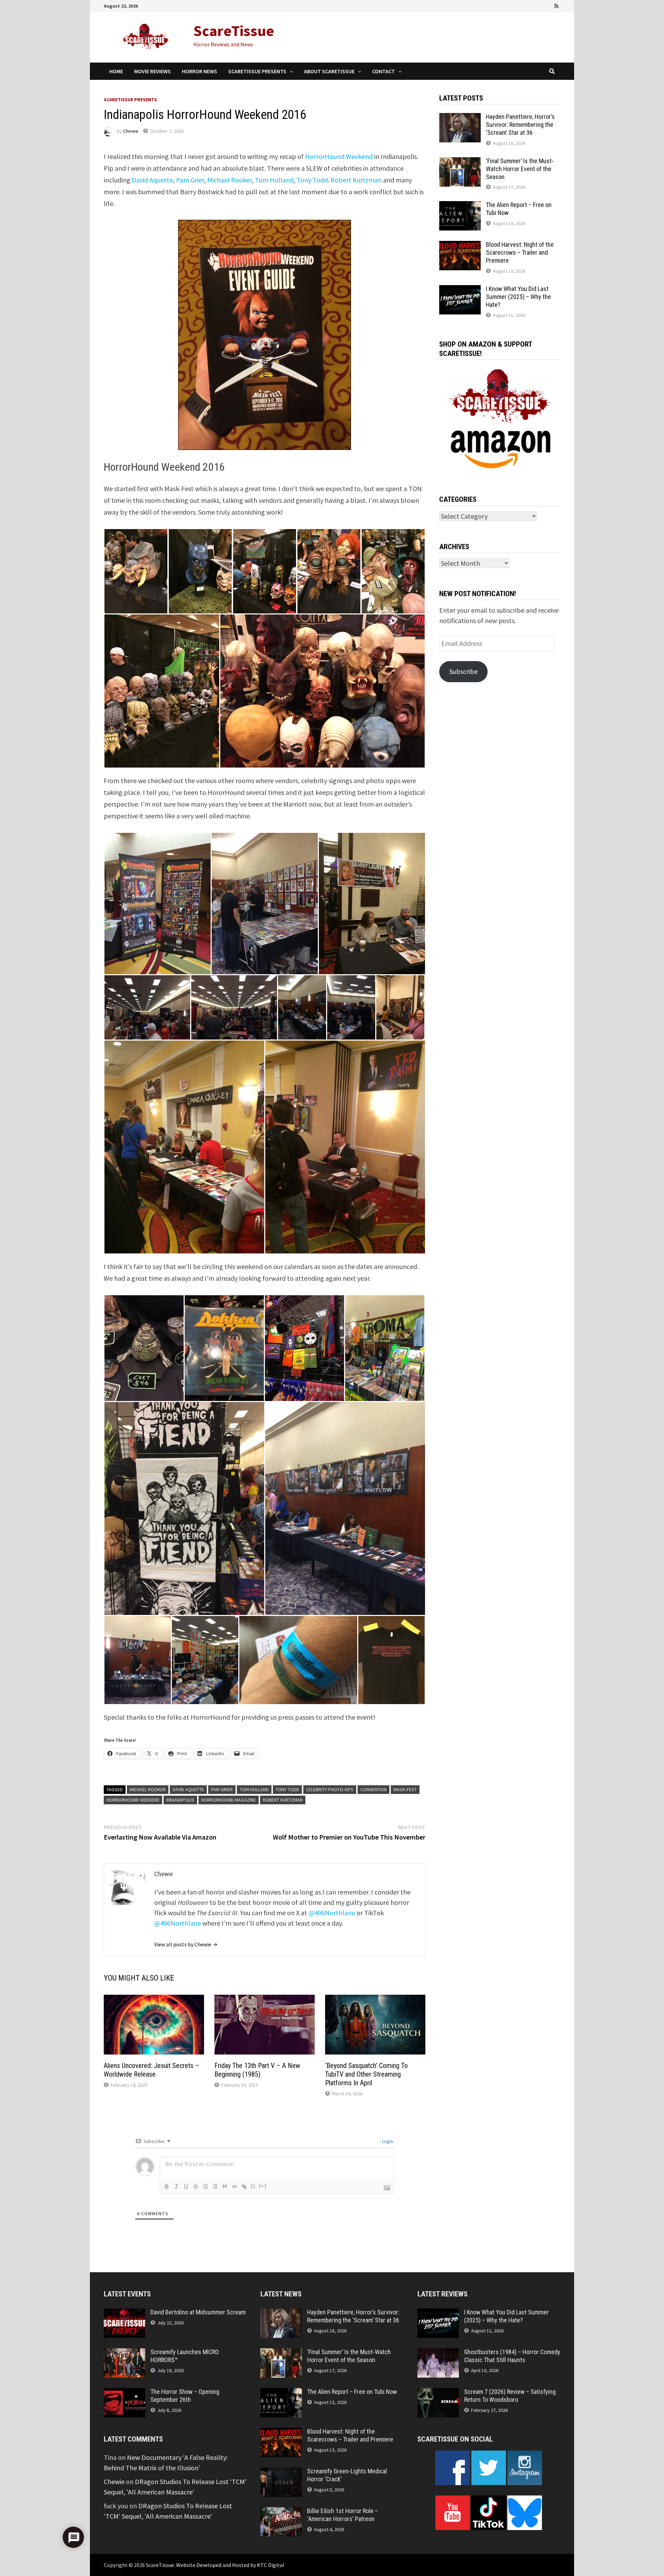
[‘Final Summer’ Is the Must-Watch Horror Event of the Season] (460, 162)
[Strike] (196, 2187)
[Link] (244, 2187)
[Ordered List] (205, 2187)
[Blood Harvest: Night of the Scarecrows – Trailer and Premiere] (460, 246)
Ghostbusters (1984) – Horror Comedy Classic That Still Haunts (512, 2356)
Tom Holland (274, 180)
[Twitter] (538, 5)
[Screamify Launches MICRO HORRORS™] (124, 2353)
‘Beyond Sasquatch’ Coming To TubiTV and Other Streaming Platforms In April (366, 2074)
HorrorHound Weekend (339, 156)
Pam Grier (190, 180)
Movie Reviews (153, 71)
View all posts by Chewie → (186, 1944)
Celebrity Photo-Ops (330, 1789)
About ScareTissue (329, 71)
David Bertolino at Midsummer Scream (198, 2312)
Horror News (200, 71)
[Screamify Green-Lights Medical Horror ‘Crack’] (281, 2472)
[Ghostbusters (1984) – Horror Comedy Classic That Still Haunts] (438, 2353)
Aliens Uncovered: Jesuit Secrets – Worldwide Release (151, 2070)
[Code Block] (234, 2187)
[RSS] (556, 5)
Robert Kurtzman (356, 180)
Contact (384, 71)
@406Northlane (332, 1913)
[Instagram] (548, 5)
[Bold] (167, 2187)
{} (253, 2186)
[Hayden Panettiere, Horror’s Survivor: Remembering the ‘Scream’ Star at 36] (460, 118)
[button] (136, 571)
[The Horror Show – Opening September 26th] (124, 2393)
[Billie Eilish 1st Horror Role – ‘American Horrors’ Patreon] (281, 2512)
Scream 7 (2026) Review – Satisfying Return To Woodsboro (510, 2396)
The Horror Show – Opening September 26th (185, 2396)
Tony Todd (312, 180)
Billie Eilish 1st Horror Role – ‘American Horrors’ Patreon (343, 2515)
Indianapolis (180, 1800)
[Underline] (186, 2187)
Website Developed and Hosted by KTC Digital (230, 2565)
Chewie (131, 131)
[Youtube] (528, 5)
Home (116, 71)
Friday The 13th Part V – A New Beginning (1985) (257, 2070)
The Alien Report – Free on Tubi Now (352, 2392)
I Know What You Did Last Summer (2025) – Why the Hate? (518, 297)
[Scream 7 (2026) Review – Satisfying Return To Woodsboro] (438, 2393)
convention (373, 1789)
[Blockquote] (225, 2187)
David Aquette (152, 180)
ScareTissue (234, 31)
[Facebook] (519, 5)
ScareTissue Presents (257, 71)
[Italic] (176, 2187)
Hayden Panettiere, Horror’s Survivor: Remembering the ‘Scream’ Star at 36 (520, 125)
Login (387, 2141)
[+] (263, 2186)
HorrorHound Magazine (229, 1800)
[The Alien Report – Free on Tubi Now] (460, 206)
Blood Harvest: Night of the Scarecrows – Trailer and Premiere (520, 252)
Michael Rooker (229, 180)
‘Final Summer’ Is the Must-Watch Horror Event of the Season (520, 169)
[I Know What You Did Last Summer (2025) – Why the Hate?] (460, 290)
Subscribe (463, 671)
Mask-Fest (405, 1789)
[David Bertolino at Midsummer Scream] (124, 2314)
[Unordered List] (215, 2187)
